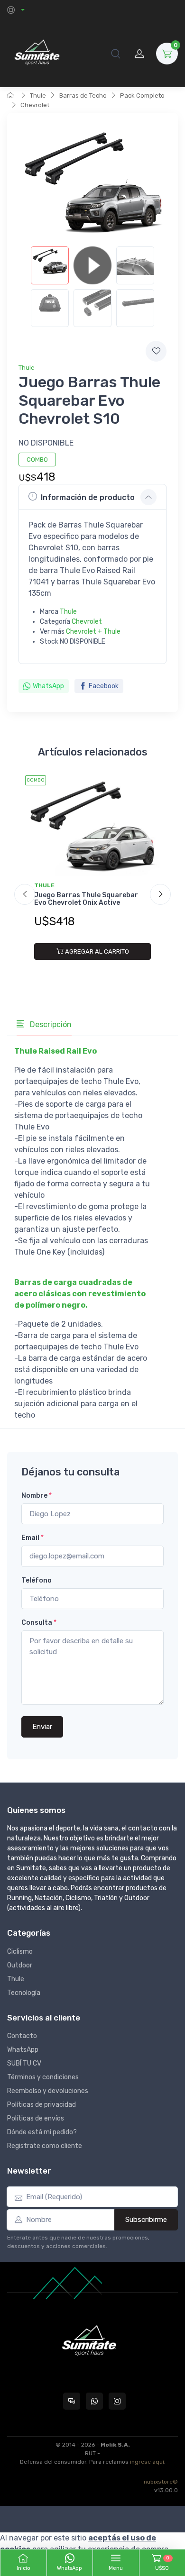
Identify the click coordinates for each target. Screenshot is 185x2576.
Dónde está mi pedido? (42, 2132)
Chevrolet (35, 105)
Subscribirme (146, 2220)
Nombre (37, 1496)
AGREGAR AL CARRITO (97, 951)
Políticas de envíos (36, 2118)
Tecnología (24, 1993)
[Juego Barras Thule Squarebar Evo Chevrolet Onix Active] (92, 826)
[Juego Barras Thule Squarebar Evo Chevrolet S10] (50, 265)
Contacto (22, 2036)
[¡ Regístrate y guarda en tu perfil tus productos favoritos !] (156, 351)
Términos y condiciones (43, 2077)
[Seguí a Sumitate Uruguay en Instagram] (117, 2401)
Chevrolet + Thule (93, 632)
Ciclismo (20, 1952)
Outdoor (20, 1965)
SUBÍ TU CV (24, 2063)
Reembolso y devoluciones (48, 2091)
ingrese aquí (147, 2462)
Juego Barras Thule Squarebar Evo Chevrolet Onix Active (86, 899)
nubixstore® (161, 2482)
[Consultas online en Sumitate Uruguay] (72, 2401)
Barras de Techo (83, 96)
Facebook (104, 686)
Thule (38, 96)
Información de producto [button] (88, 497)
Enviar (42, 1727)
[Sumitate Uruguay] (37, 53)
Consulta (39, 1623)
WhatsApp (48, 686)
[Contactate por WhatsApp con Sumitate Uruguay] (94, 2401)
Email (32, 1538)
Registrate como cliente (45, 2146)
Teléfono (37, 1580)
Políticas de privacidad (42, 2105)
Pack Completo (142, 96)
